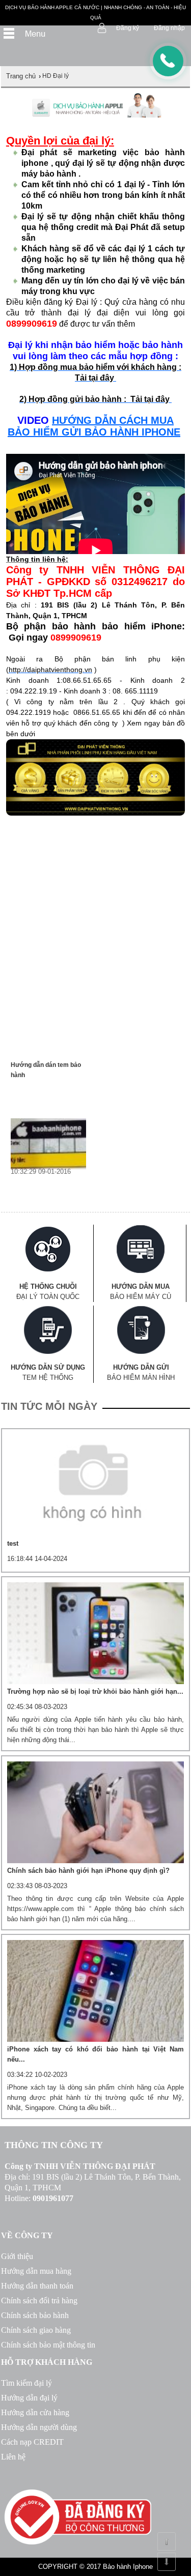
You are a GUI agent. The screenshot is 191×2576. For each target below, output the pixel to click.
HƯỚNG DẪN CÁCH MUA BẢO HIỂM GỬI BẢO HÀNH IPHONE (94, 426)
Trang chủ (21, 76)
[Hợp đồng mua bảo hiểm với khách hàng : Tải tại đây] (171, 399)
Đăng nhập (169, 28)
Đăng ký (128, 28)
